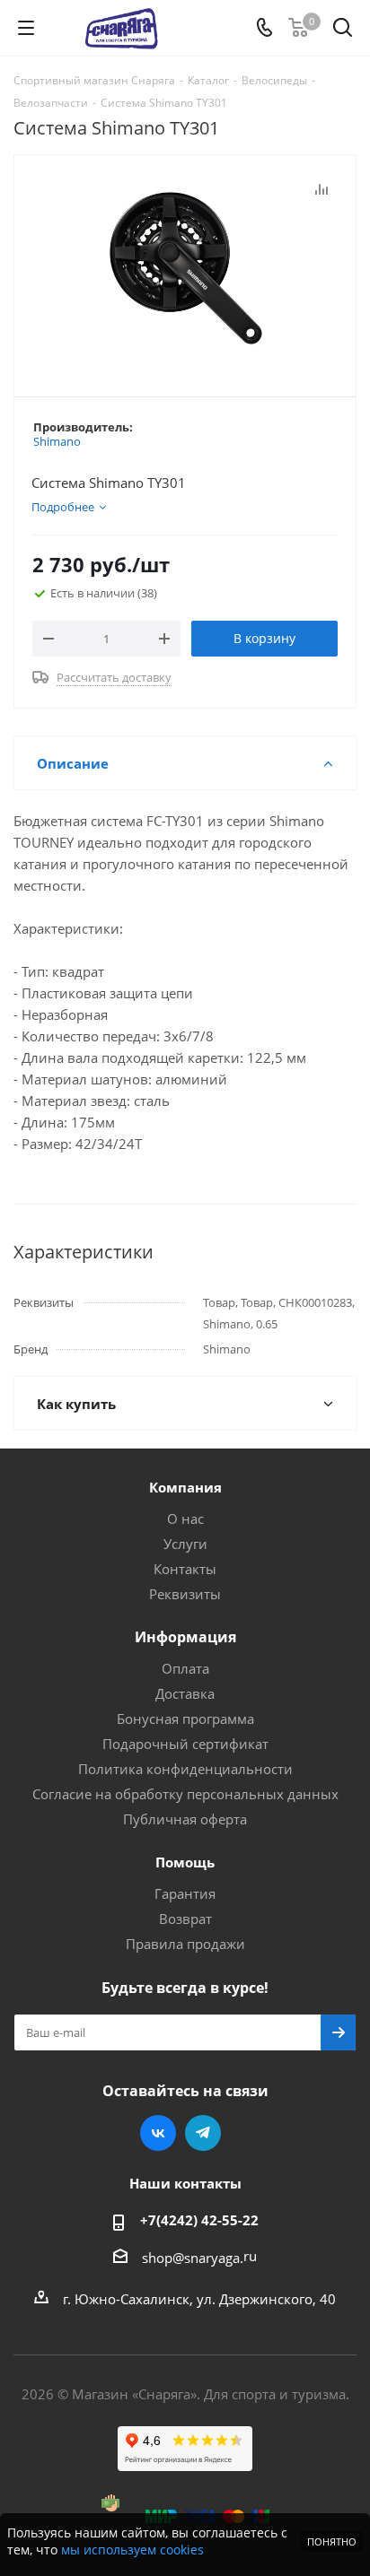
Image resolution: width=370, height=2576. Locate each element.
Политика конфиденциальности (185, 1769)
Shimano (57, 441)
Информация (185, 1637)
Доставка (185, 1693)
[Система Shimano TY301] (185, 268)
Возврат (185, 1919)
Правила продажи (185, 1944)
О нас (185, 1519)
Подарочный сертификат (185, 1744)
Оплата (185, 1668)
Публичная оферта (185, 1819)
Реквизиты (185, 1594)
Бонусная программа (185, 1719)
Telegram (203, 2133)
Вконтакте (158, 2133)
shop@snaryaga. (193, 2258)
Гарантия (185, 1893)
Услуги (185, 1544)
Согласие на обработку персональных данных (185, 1794)
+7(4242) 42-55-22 (199, 2220)
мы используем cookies (132, 2550)
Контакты (185, 1569)
